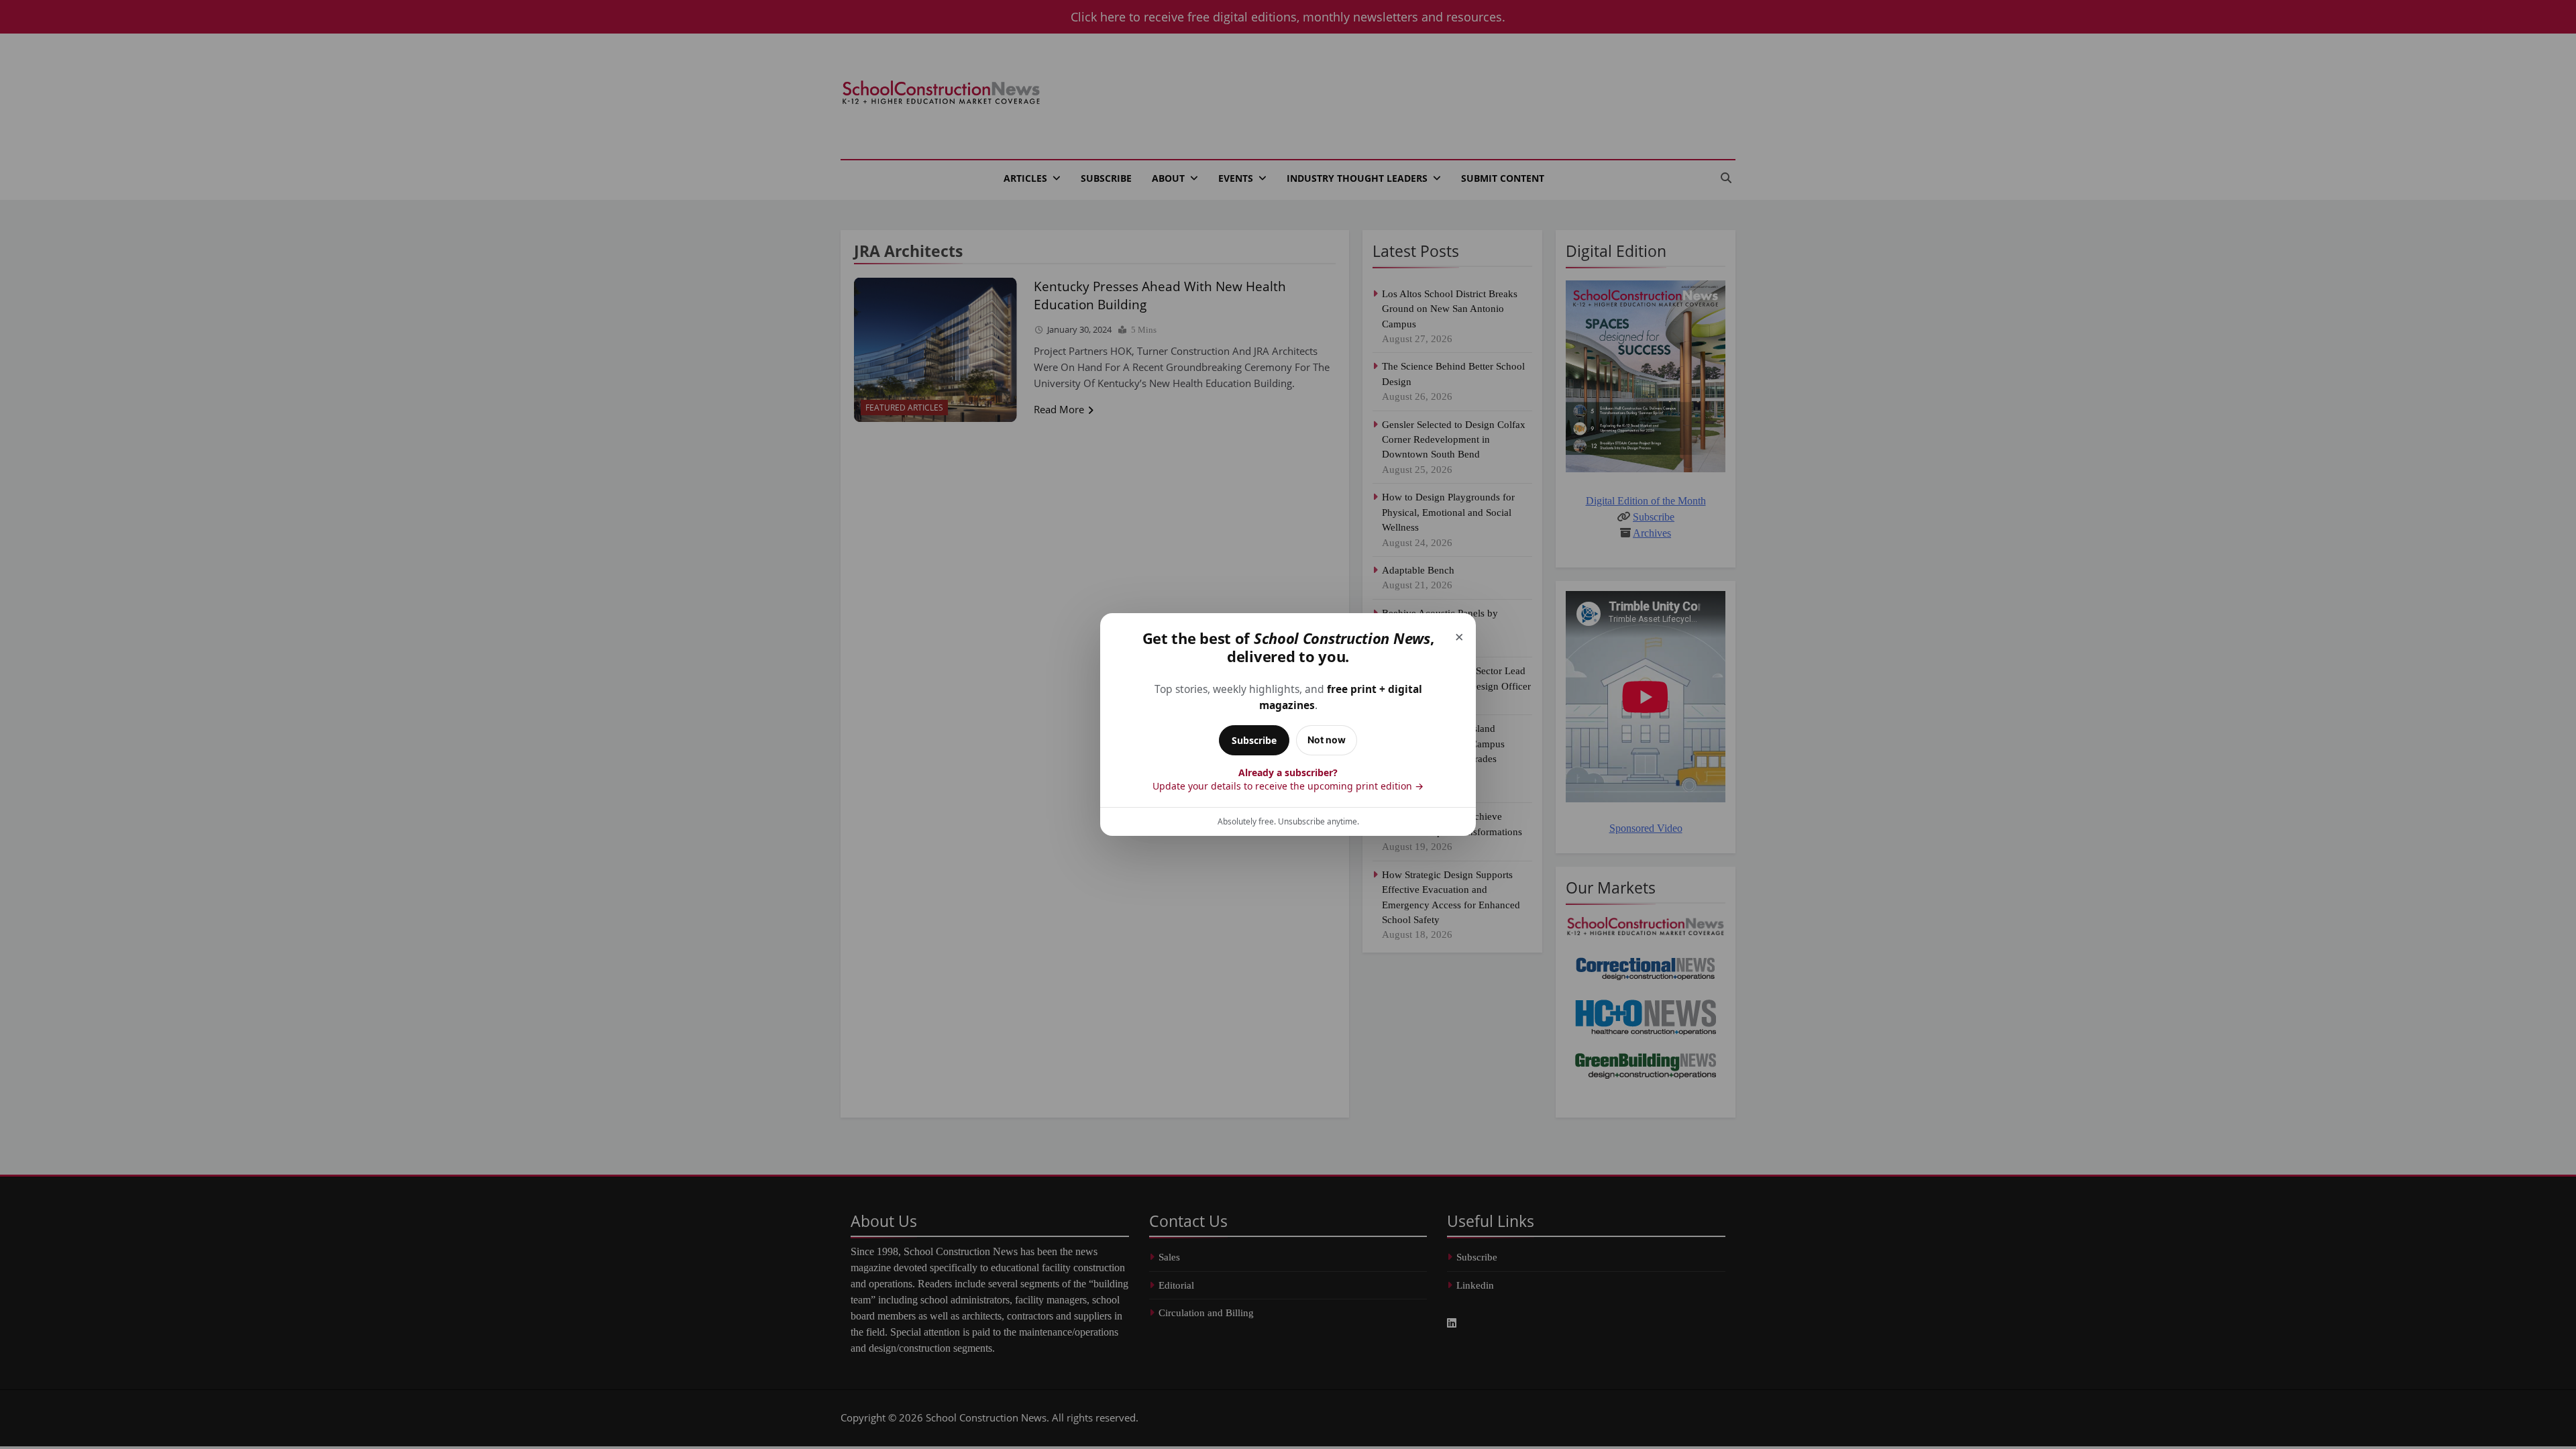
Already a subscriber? (1288, 779)
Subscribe (1254, 740)
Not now (1327, 740)
